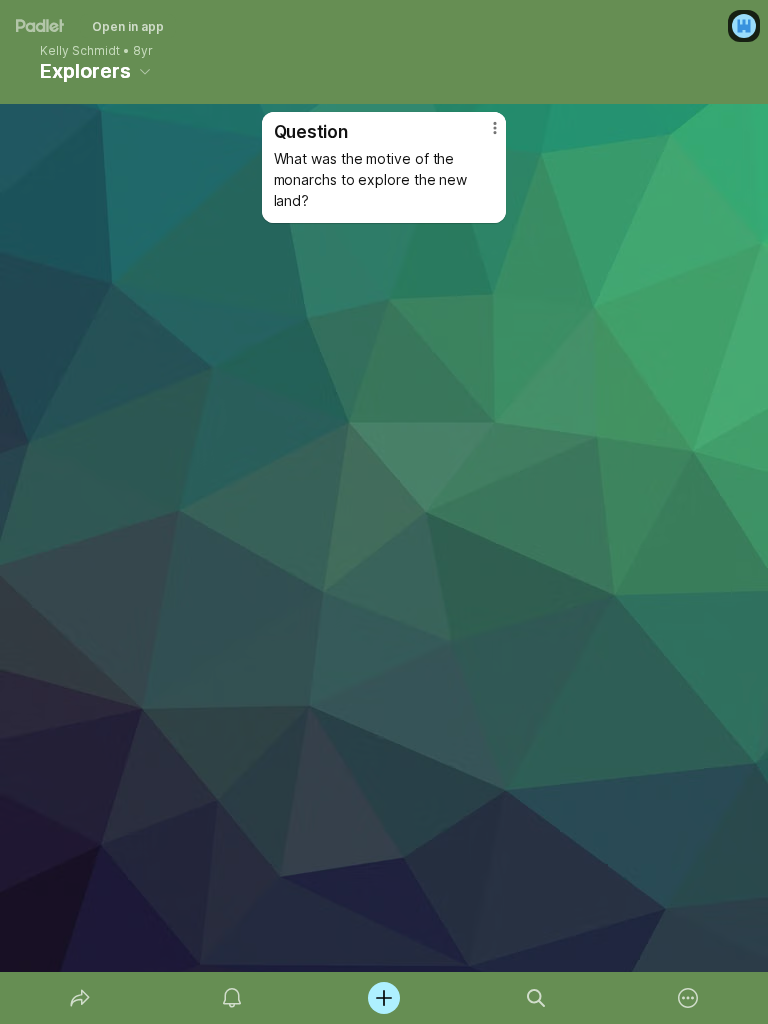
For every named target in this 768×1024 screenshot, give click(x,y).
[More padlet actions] (688, 998)
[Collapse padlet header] (145, 71)
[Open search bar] (536, 998)
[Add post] (384, 998)
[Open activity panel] (232, 998)
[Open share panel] (80, 998)
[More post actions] (482, 136)
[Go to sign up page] (744, 26)
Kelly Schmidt (80, 51)
